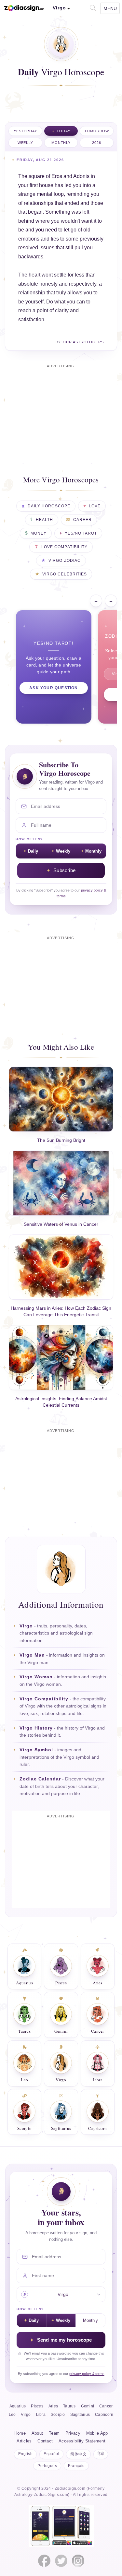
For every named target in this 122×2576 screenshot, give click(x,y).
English (25, 2454)
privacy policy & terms (87, 2374)
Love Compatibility (64, 547)
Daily (33, 851)
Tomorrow (97, 131)
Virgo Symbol (36, 1750)
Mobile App (97, 2433)
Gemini (88, 2406)
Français (76, 2466)
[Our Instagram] (78, 2561)
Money (39, 533)
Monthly (61, 143)
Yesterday (25, 131)
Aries (53, 2406)
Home (20, 2433)
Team (54, 2433)
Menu (110, 8)
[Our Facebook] (44, 2561)
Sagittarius (80, 2415)
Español (51, 2454)
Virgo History (36, 1728)
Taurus (69, 2406)
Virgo (26, 1626)
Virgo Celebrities (65, 574)
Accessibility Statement (82, 2441)
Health (44, 520)
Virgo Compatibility (44, 1699)
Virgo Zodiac (64, 561)
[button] (92, 7)
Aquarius (18, 2406)
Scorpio (58, 2415)
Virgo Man (32, 1655)
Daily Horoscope (49, 506)
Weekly (25, 143)
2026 (97, 143)
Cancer (106, 2406)
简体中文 (78, 2454)
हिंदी (101, 2454)
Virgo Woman (36, 1677)
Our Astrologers (83, 342)
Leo (12, 2415)
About (37, 2433)
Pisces (37, 2406)
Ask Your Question (54, 688)
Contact (45, 2441)
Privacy (73, 2433)
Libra (41, 2415)
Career (82, 520)
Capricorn (104, 2415)
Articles (24, 2441)
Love (95, 506)
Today (63, 131)
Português (47, 2466)
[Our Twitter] (61, 2561)
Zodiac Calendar (40, 1779)
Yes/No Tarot (81, 533)
